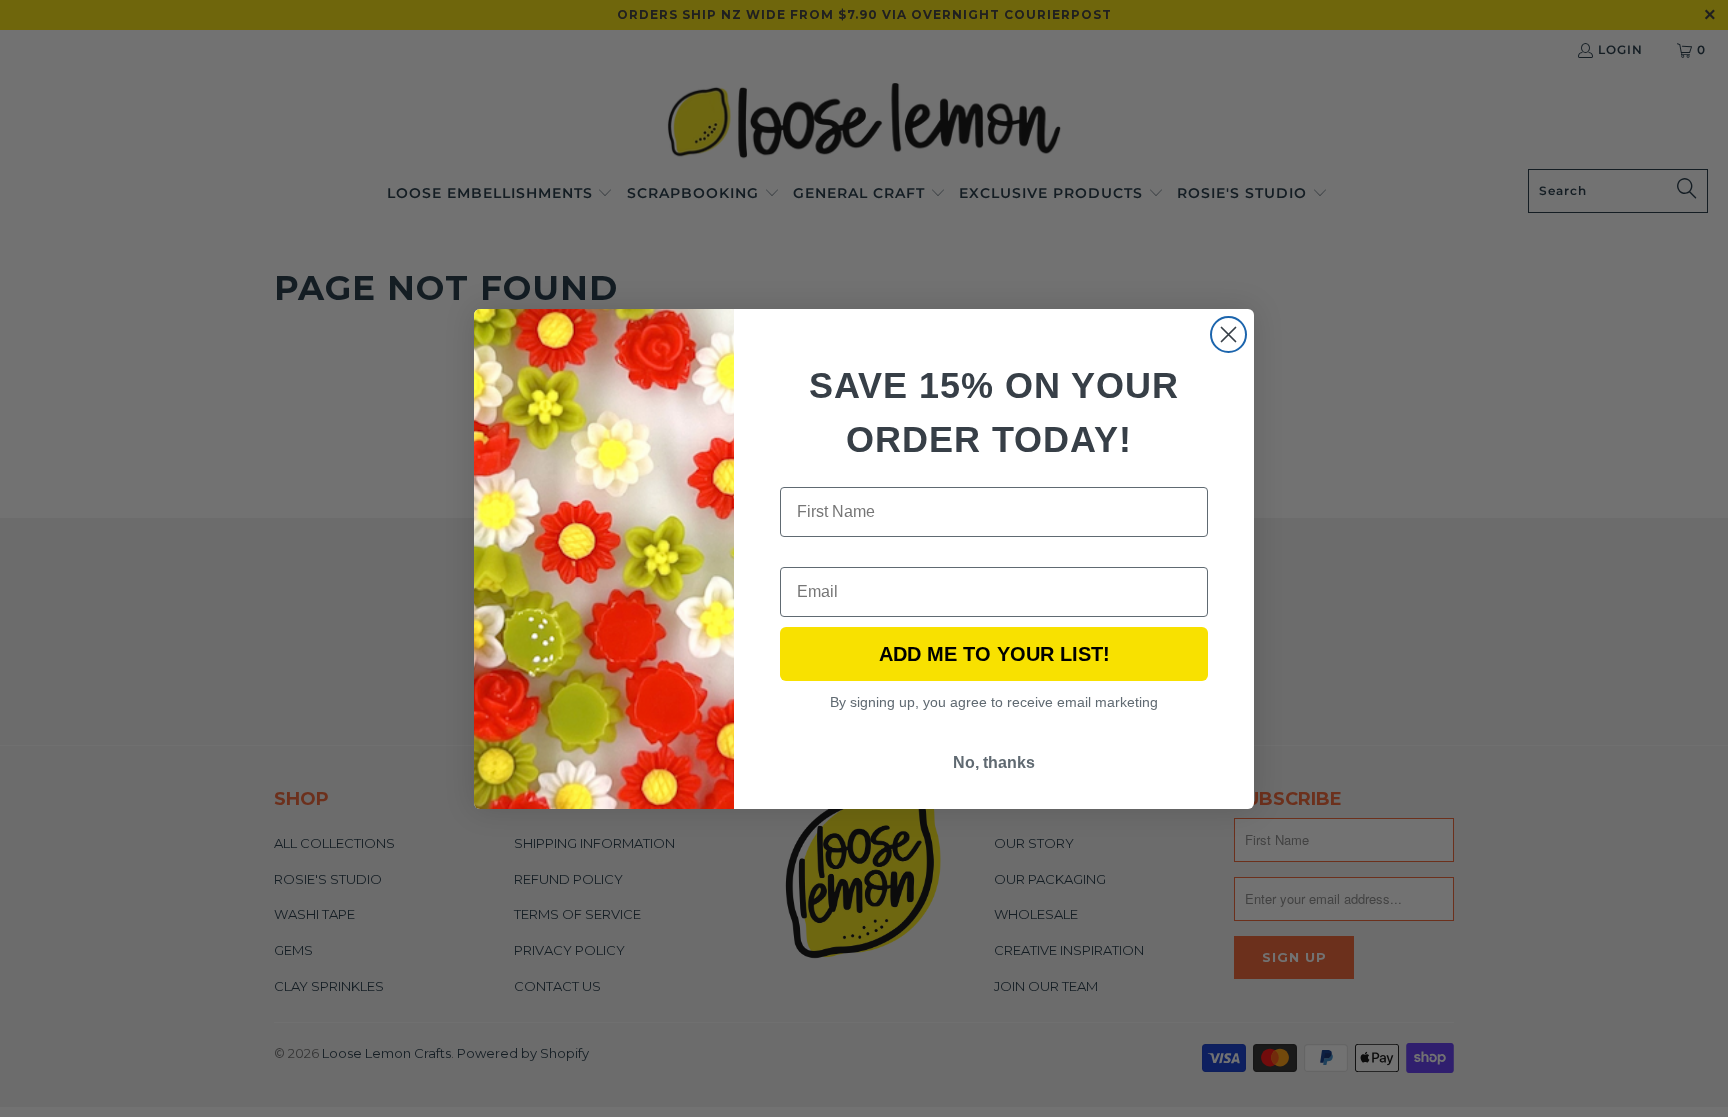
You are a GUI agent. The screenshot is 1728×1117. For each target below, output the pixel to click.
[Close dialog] (1228, 334)
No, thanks (994, 762)
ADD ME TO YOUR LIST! (994, 654)
